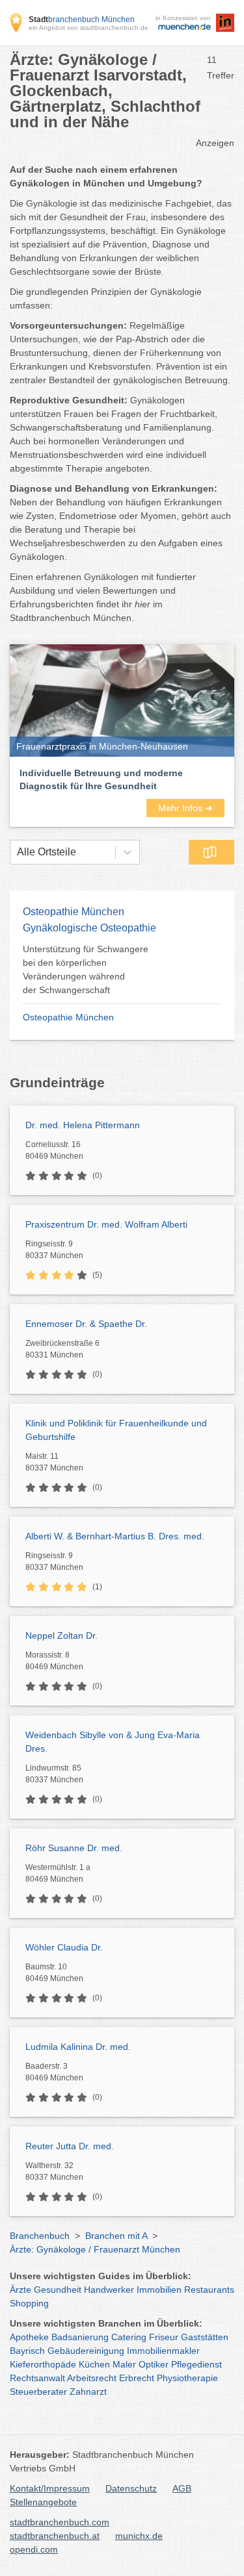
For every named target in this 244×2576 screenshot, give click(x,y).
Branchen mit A (116, 2236)
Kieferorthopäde (43, 2364)
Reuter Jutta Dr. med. (70, 2146)
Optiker (154, 2364)
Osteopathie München (68, 1017)
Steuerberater (38, 2392)
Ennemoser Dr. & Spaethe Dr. (86, 1324)
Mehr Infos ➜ (185, 808)
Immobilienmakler (163, 2351)
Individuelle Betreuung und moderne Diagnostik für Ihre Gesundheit (101, 779)
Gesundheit (58, 2290)
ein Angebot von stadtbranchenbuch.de (88, 28)
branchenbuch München (82, 19)
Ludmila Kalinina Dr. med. (78, 2047)
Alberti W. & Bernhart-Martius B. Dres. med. (115, 1536)
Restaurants (209, 2290)
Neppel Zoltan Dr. (61, 1635)
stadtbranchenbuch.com (60, 2522)
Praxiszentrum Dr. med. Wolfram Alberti (106, 1224)
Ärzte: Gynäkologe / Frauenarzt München (95, 2249)
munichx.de (139, 2536)
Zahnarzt (88, 2392)
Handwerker (109, 2290)
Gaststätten (205, 2337)
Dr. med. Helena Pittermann (83, 1125)
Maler (124, 2364)
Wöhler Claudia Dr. (64, 1947)
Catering (129, 2337)
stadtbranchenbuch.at (55, 2536)
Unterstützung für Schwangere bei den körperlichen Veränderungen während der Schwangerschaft (86, 969)
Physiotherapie (187, 2378)
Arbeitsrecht (92, 2378)
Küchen (94, 2364)
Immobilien (159, 2290)
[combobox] (17, 852)
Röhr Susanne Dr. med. (74, 1848)
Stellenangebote (43, 2502)
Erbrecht (137, 2378)
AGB (182, 2488)
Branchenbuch (40, 2236)
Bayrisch (27, 2351)
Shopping (29, 2303)
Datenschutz (131, 2488)
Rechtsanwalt (37, 2378)
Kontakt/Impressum (50, 2488)
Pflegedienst (197, 2364)
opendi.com (34, 2549)
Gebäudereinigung (86, 2351)
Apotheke (29, 2337)
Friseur (164, 2337)
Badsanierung (80, 2337)
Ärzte (20, 2290)
